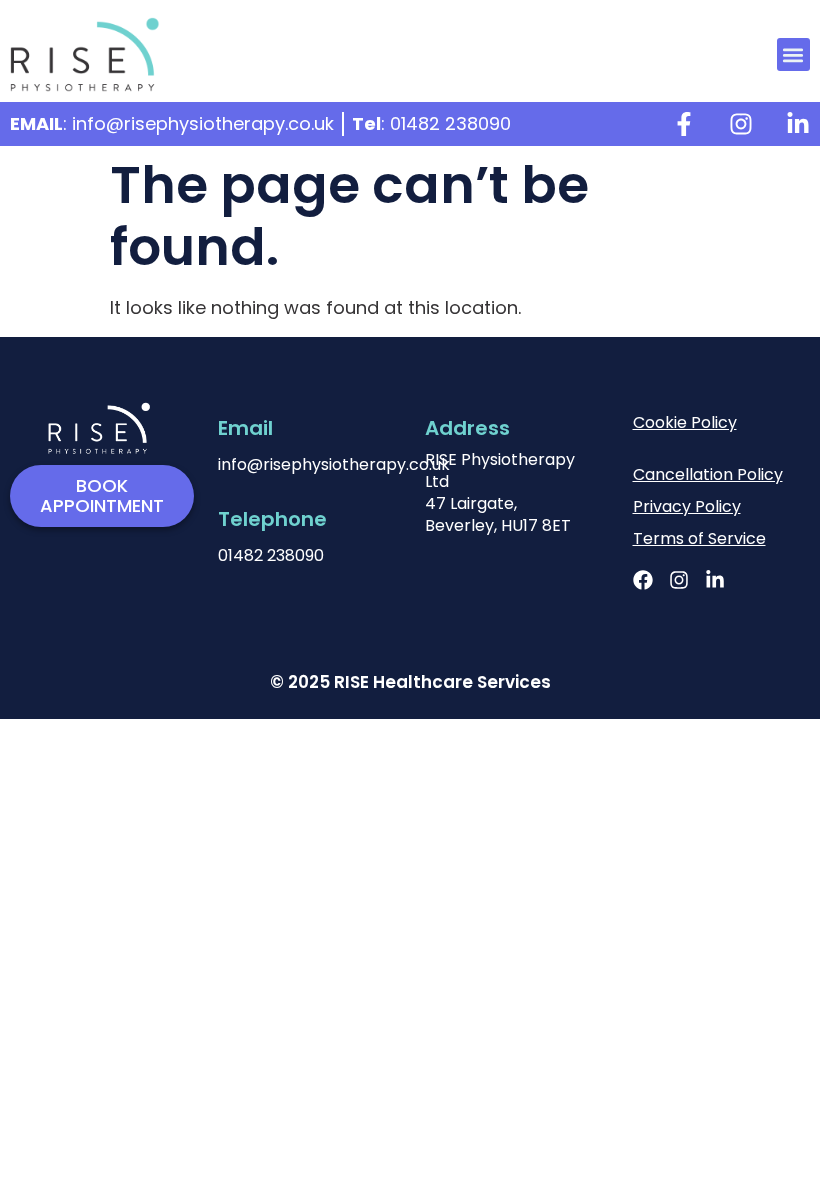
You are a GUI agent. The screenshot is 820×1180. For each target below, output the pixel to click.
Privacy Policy (687, 506)
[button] (793, 54)
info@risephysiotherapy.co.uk (334, 464)
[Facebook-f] (684, 124)
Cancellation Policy (708, 474)
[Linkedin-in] (798, 124)
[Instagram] (741, 124)
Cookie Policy (685, 422)
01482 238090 (271, 555)
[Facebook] (643, 580)
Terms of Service (699, 538)
